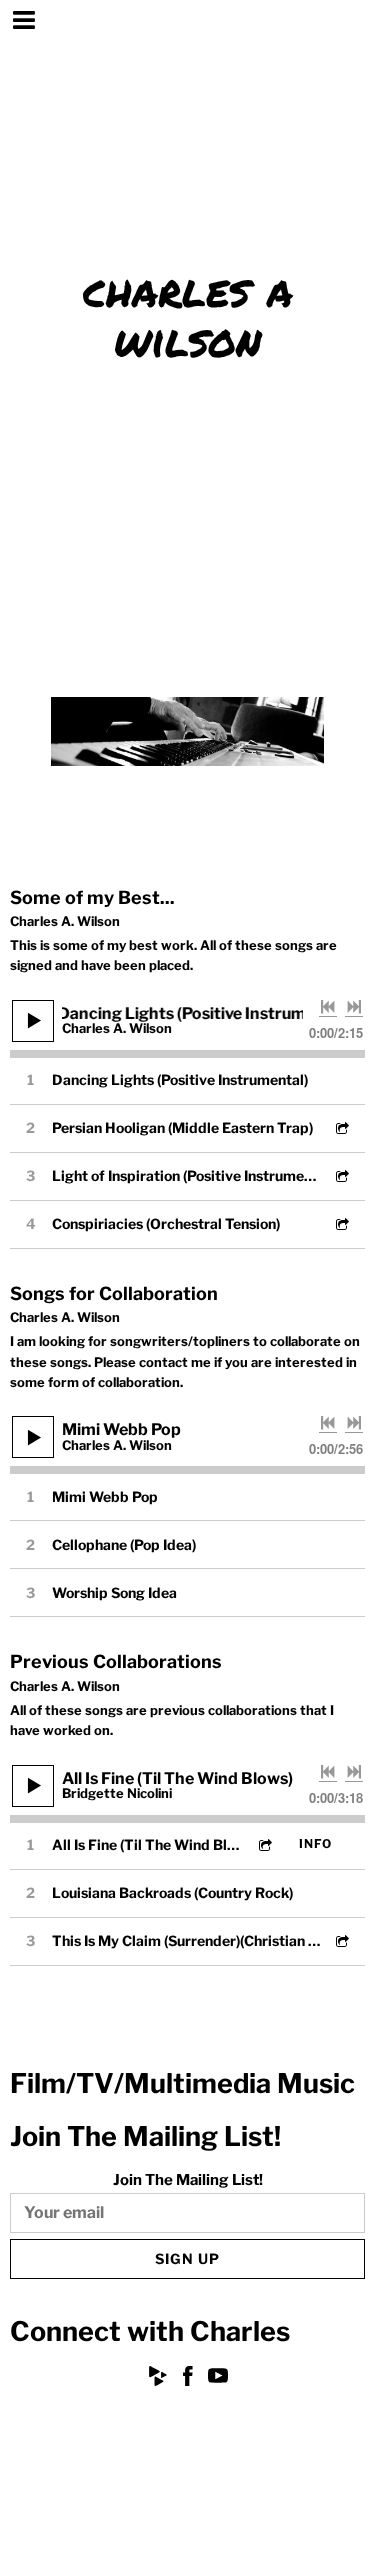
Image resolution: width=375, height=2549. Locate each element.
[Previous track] (328, 1007)
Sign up (187, 2258)
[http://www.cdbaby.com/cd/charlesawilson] (158, 2379)
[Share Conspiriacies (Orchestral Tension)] (341, 1223)
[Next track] (354, 1007)
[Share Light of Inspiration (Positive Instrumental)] (341, 1175)
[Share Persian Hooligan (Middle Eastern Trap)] (341, 1127)
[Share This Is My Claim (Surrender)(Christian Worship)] (341, 1940)
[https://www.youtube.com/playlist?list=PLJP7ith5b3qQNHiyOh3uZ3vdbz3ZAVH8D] (218, 2379)
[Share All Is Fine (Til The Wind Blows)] (264, 1844)
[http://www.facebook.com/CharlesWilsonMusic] (188, 2379)
